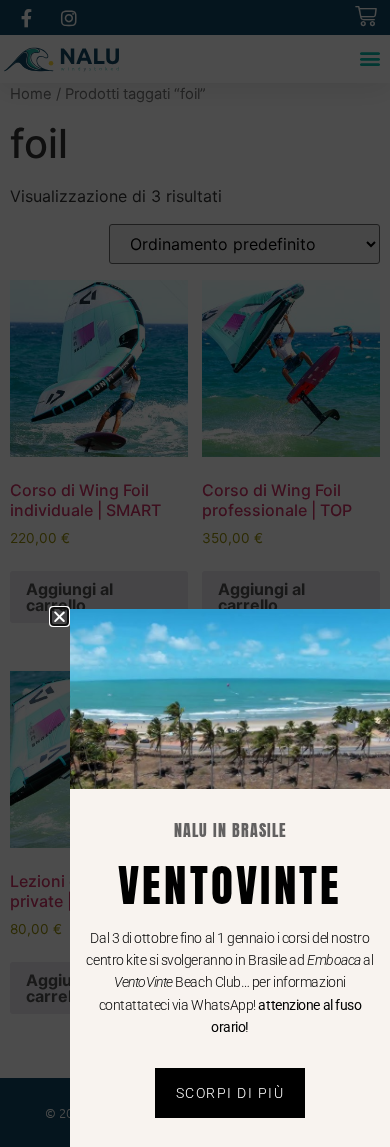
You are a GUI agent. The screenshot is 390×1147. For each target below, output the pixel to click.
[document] (195, 573)
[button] (59, 616)
